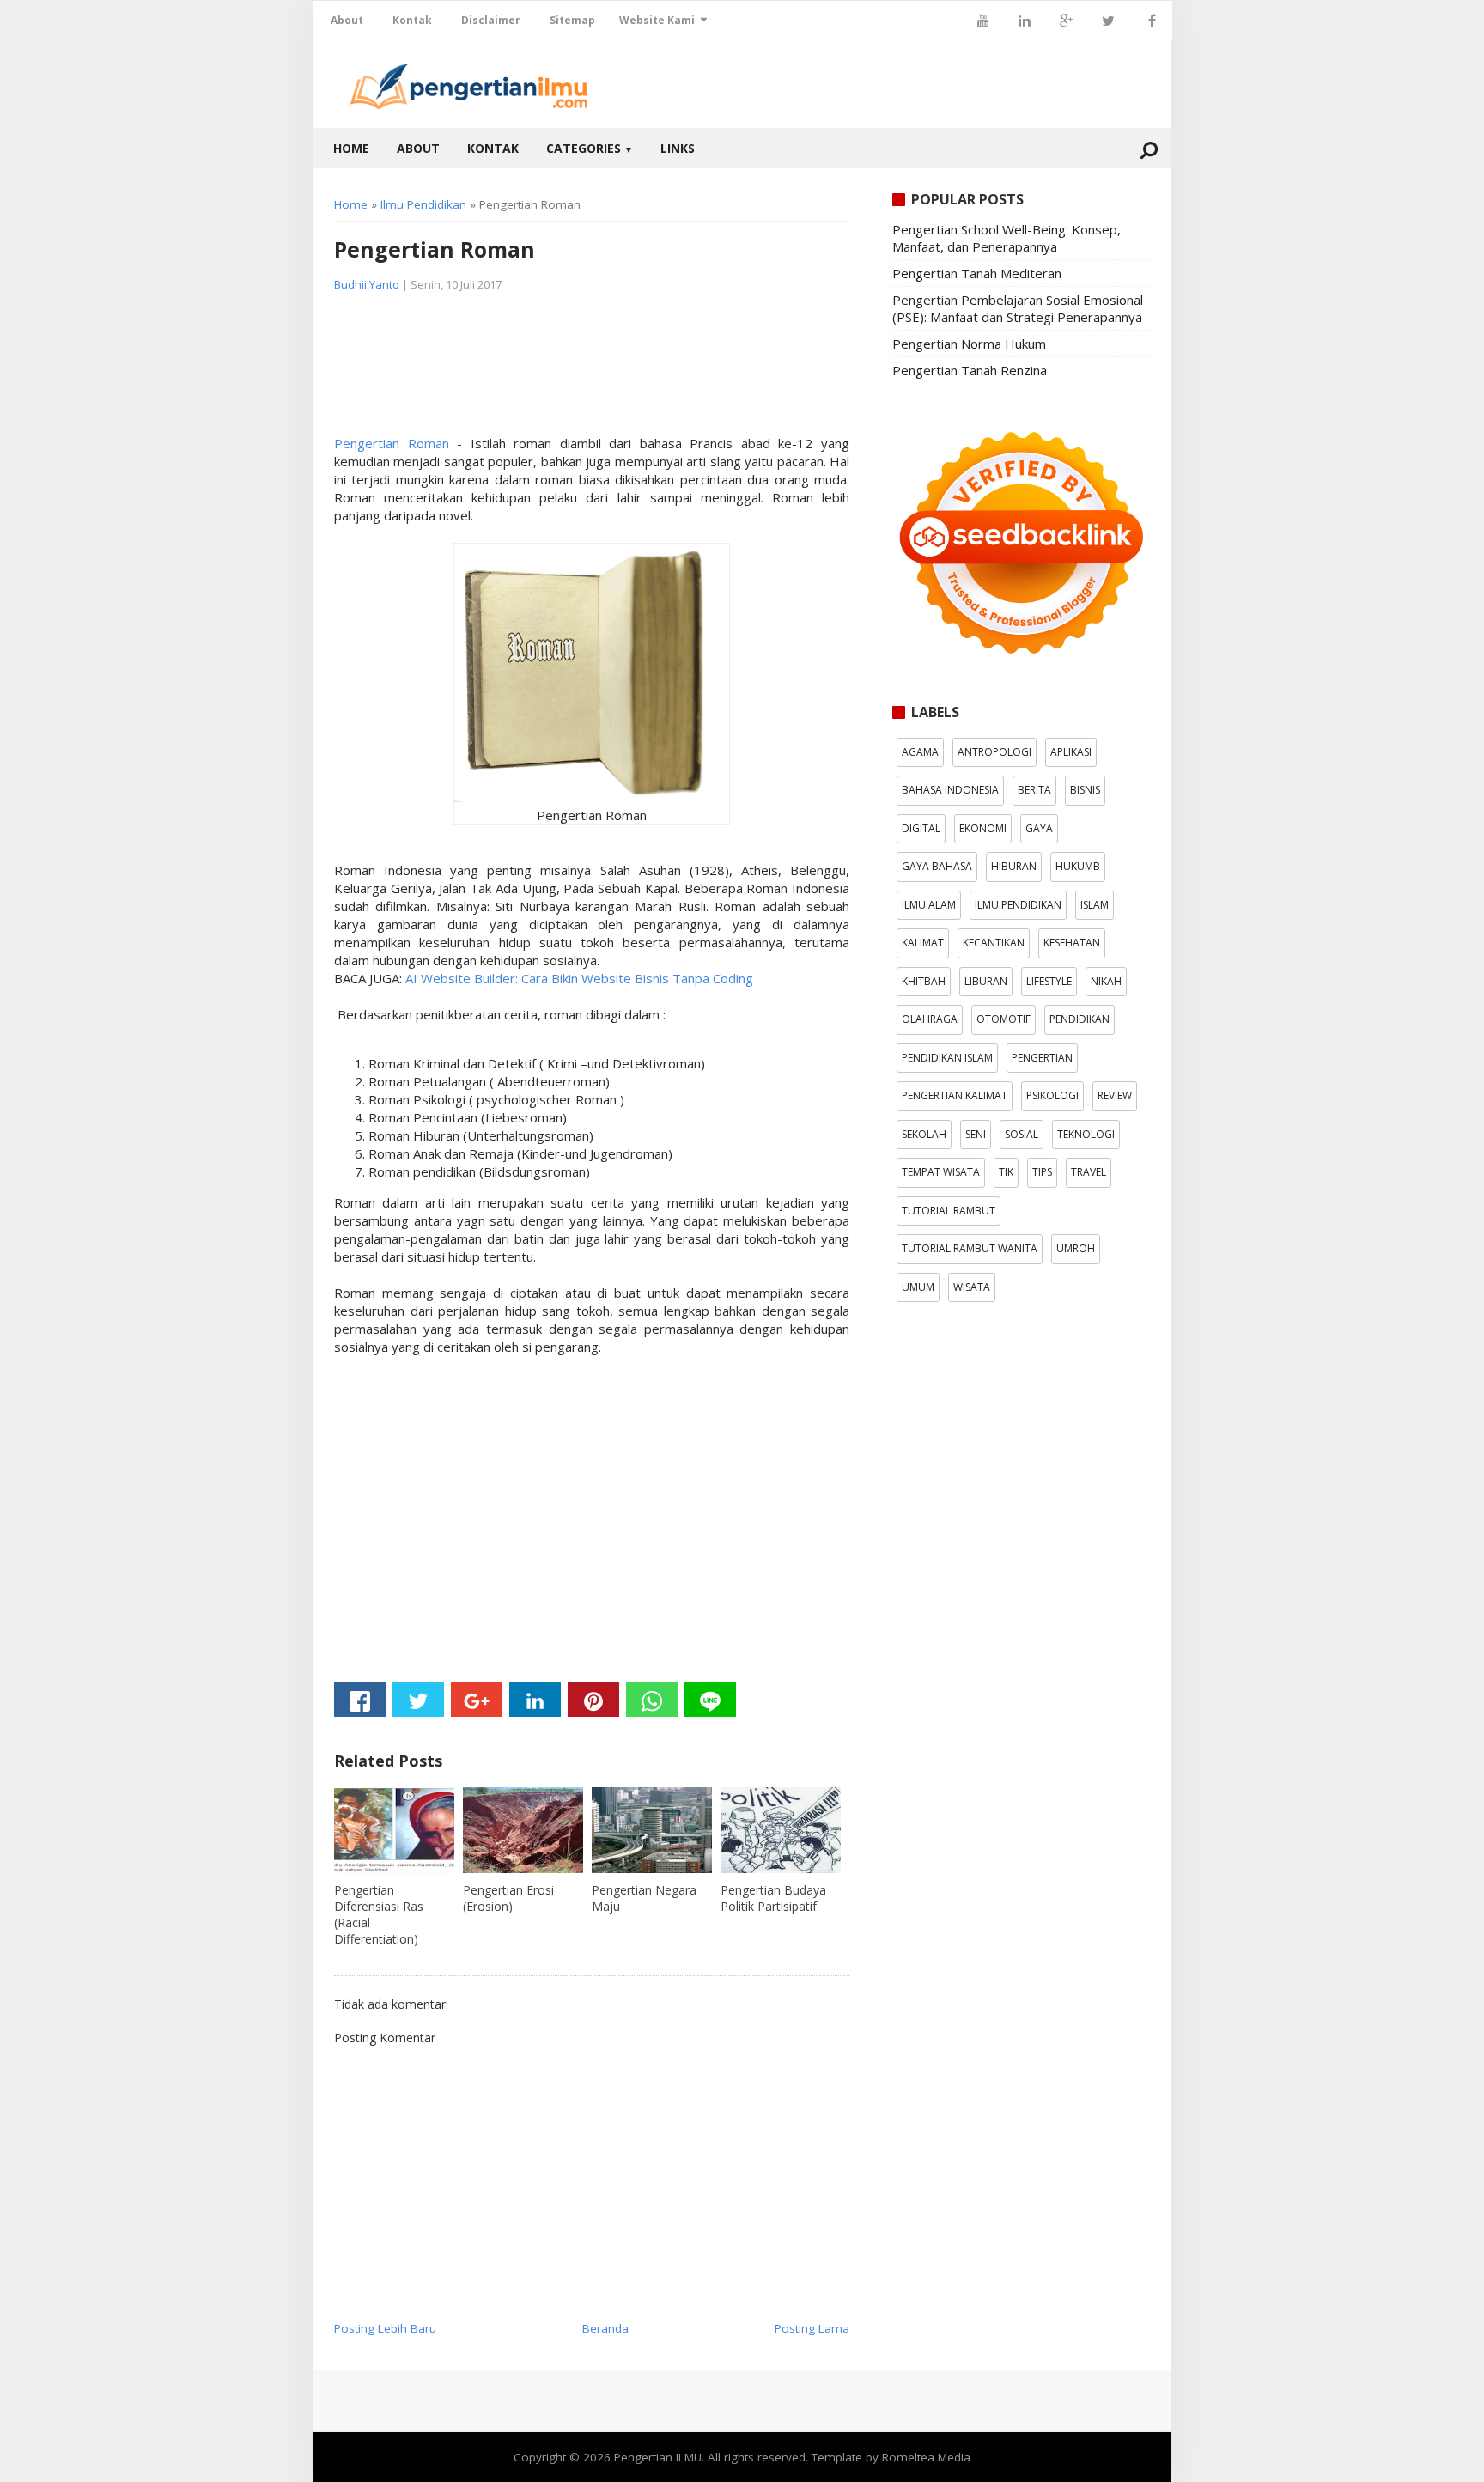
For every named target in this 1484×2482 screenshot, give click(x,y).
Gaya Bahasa (937, 866)
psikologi (1052, 1095)
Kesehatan (1072, 943)
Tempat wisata (941, 1172)
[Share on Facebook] (360, 1700)
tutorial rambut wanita (970, 1248)
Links (678, 148)
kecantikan (994, 943)
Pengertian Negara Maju (644, 1898)
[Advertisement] (471, 374)
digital (921, 828)
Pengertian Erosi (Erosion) (508, 1898)
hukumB (1078, 866)
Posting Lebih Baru (385, 2328)
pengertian (1042, 1058)
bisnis (1085, 790)
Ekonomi (983, 828)
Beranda (605, 2328)
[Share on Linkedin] (535, 1700)
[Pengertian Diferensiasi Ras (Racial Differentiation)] (394, 1830)
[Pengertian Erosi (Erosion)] (523, 1830)
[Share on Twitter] (418, 1700)
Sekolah (924, 1134)
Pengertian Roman (392, 443)
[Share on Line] (710, 1700)
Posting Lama (812, 2328)
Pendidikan (1080, 1019)
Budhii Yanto (367, 284)
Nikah (1106, 981)
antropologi (994, 752)
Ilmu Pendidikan (423, 204)
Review (1115, 1095)
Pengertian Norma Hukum (969, 344)
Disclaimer (491, 20)
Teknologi (1086, 1134)
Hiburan (1014, 866)
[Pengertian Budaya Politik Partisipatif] (781, 1830)
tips (1042, 1172)
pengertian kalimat (955, 1095)
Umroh (1076, 1248)
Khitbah (924, 981)
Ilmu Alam (929, 905)
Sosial (1022, 1134)
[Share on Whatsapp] (652, 1700)
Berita (1034, 790)
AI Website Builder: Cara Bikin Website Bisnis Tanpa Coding (578, 978)
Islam (1095, 905)
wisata (972, 1287)
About (347, 20)
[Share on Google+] (477, 1700)
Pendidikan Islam (947, 1058)
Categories (590, 148)
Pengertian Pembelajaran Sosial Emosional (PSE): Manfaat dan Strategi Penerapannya (1018, 308)
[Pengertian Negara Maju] (652, 1830)
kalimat (923, 943)
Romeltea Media (926, 2457)
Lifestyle (1049, 981)
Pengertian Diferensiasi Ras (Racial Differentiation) (379, 1914)
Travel (1089, 1172)
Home (351, 148)
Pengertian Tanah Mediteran (977, 273)
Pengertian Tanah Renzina (970, 370)
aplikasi (1071, 752)
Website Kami (657, 20)
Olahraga (930, 1019)
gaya (1039, 828)
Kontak (412, 20)
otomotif (1004, 1019)
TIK (1006, 1172)
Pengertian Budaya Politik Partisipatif (773, 1898)
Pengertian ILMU (658, 2457)
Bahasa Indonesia (950, 790)
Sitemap (572, 20)
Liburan (986, 981)
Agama (920, 752)
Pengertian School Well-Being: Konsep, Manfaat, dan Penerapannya (1007, 238)
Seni (976, 1134)
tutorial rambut (949, 1211)
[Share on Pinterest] (593, 1700)
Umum (918, 1287)
